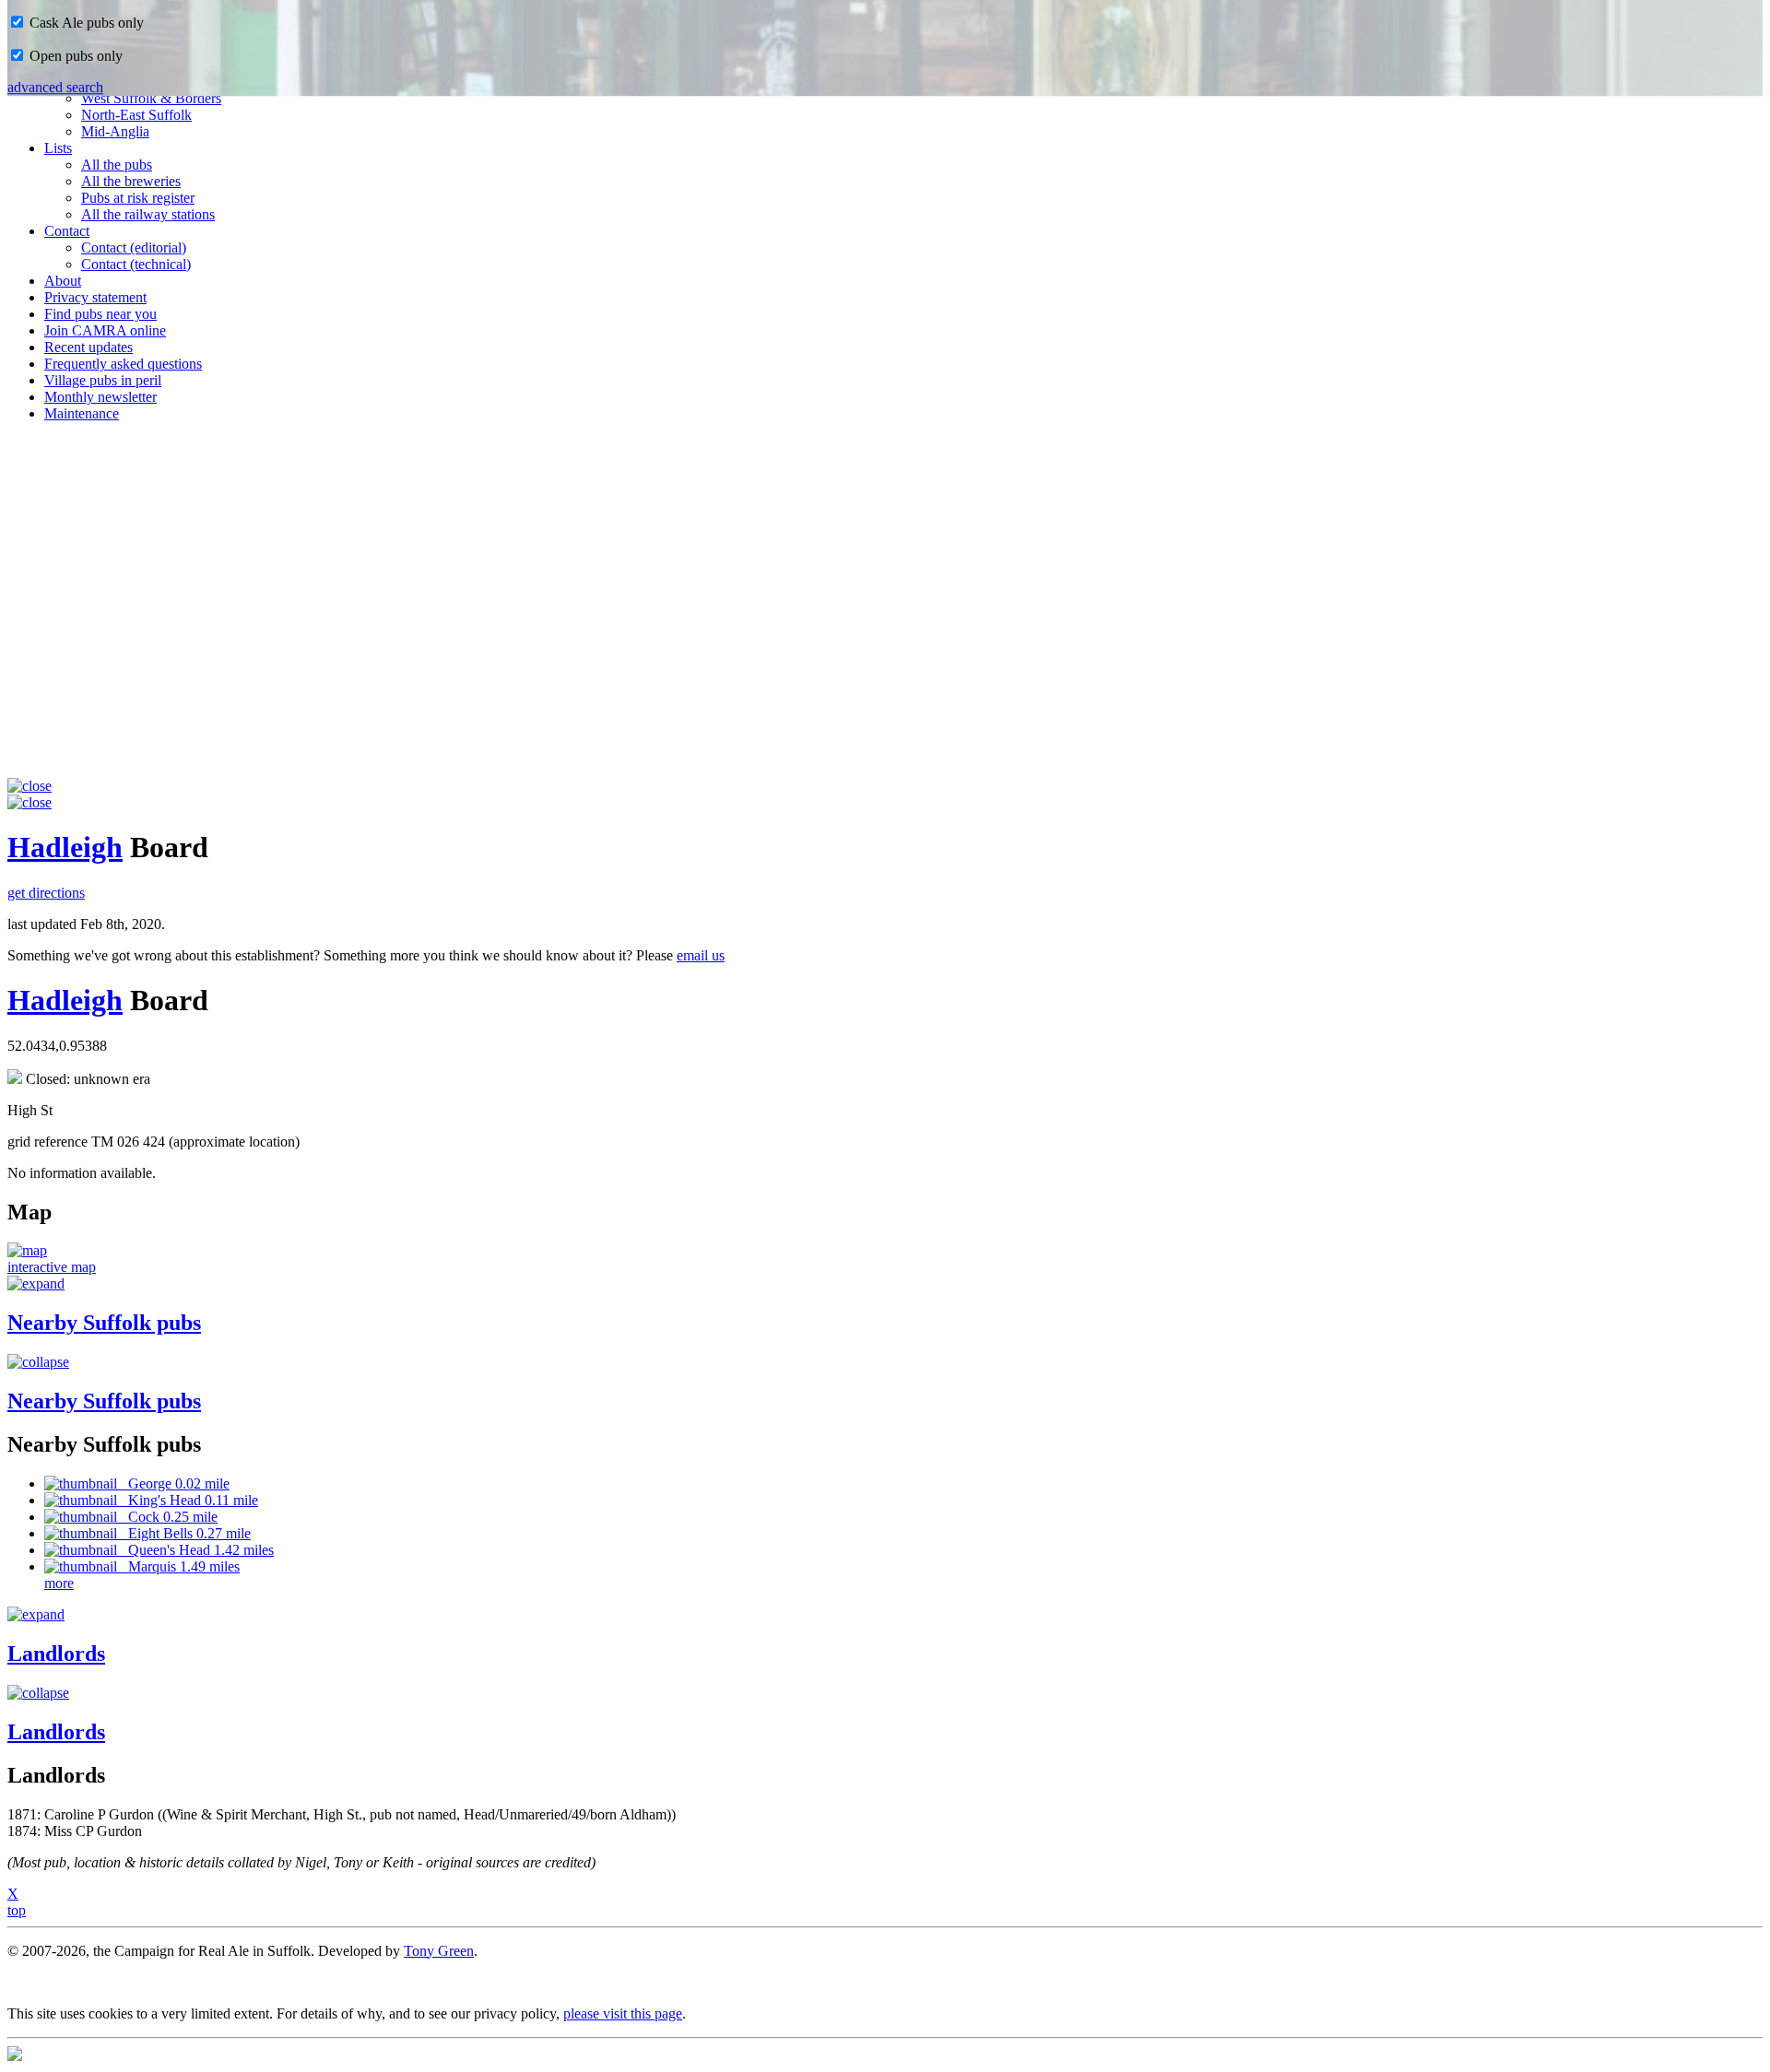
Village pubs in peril (103, 380)
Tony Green (439, 1951)
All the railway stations (148, 214)
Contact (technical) (136, 264)
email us (701, 955)
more (59, 1583)
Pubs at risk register (138, 198)
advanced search (55, 87)
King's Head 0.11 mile (188, 1500)
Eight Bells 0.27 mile (184, 1533)
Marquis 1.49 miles (178, 1566)
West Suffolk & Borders (151, 98)
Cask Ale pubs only (85, 23)
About (63, 281)
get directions (46, 893)
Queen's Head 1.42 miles (195, 1550)
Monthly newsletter (100, 397)
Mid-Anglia (115, 131)
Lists (58, 148)
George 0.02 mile (173, 1483)
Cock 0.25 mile (167, 1517)
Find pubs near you (100, 314)
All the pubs (117, 165)
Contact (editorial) (134, 247)
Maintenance (82, 413)
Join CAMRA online (105, 330)
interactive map (52, 1267)
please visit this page (623, 2013)
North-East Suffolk (136, 115)
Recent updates (88, 347)
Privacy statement (95, 297)
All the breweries (131, 181)
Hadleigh (65, 847)
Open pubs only (74, 56)
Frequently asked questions (123, 364)
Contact (67, 231)
